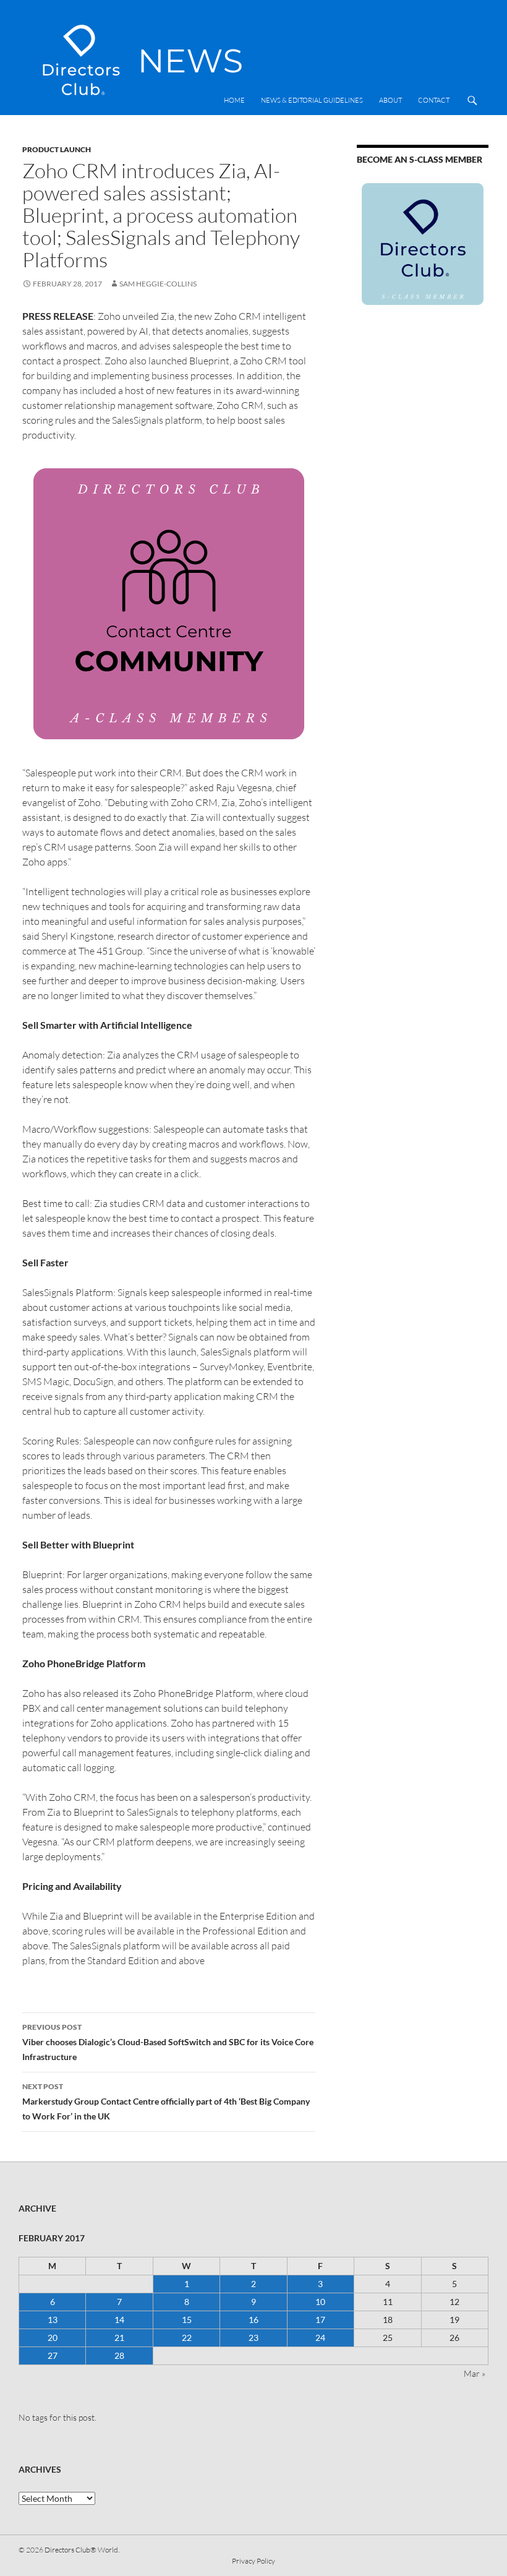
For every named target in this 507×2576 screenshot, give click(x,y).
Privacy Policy (253, 2561)
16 (253, 2320)
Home (234, 100)
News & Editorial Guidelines (312, 100)
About (390, 100)
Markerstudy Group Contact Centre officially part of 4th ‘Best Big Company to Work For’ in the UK (166, 2102)
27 (53, 2355)
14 (119, 2320)
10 (320, 2302)
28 (119, 2355)
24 (320, 2338)
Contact (434, 100)
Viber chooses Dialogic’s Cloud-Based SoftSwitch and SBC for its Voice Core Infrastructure (168, 2042)
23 (253, 2338)
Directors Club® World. (82, 2550)
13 (53, 2320)
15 (187, 2320)
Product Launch (57, 149)
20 (53, 2338)
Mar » (475, 2373)
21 (119, 2338)
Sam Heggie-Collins (158, 284)
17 (320, 2320)
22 (187, 2338)
